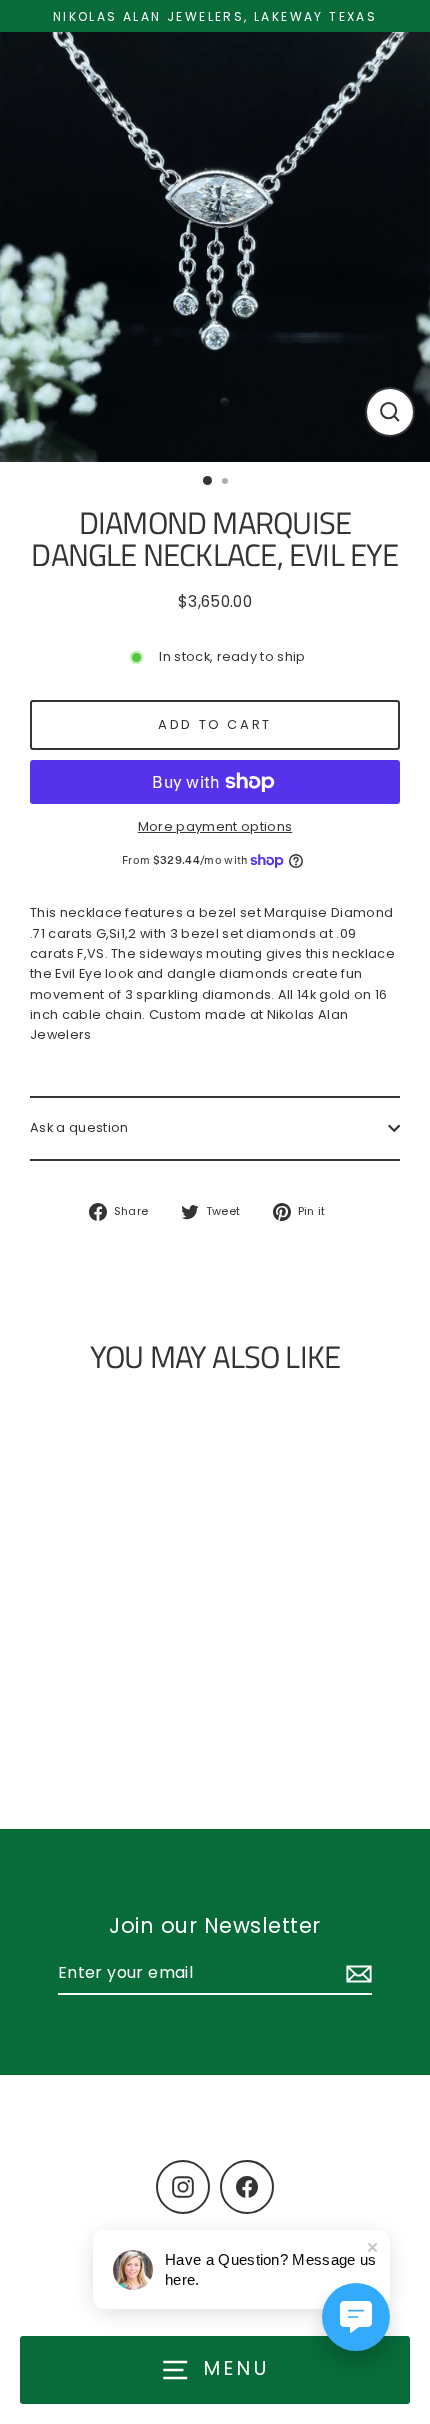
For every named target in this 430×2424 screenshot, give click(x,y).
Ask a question (79, 1127)
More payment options (215, 826)
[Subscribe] (356, 1974)
